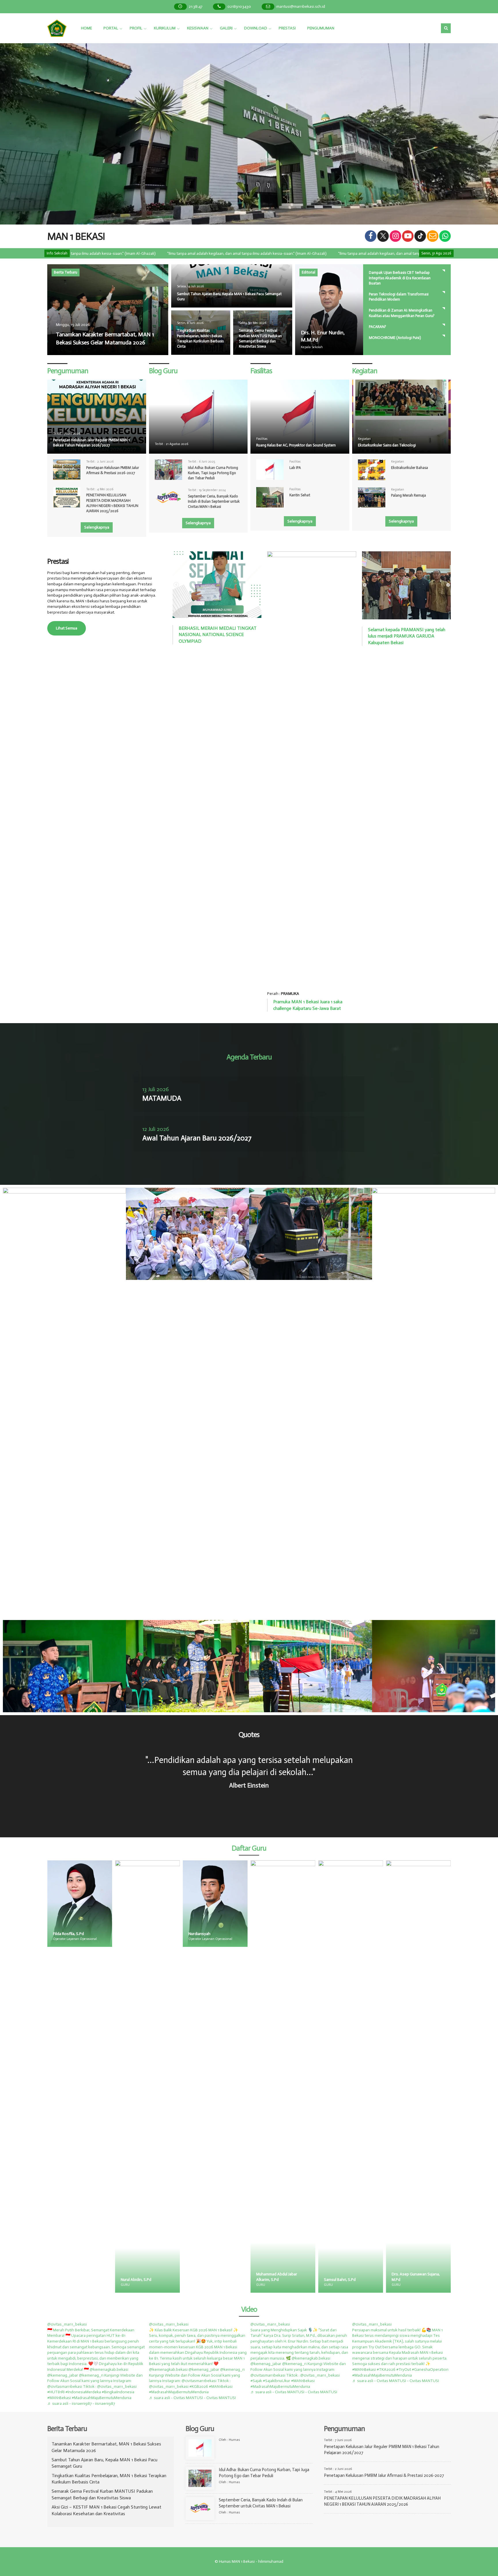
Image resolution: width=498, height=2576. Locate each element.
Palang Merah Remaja (409, 495)
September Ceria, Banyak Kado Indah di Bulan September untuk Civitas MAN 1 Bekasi (214, 501)
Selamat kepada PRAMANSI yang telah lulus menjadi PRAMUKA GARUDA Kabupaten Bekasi (407, 636)
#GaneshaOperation (430, 2369)
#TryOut (404, 2369)
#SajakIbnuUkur (277, 2381)
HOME (86, 28)
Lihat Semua (67, 628)
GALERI (226, 28)
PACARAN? (378, 327)
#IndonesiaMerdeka (83, 2392)
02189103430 (239, 6)
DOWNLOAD (256, 28)
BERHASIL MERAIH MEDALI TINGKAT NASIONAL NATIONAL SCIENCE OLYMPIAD (218, 635)
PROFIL (136, 28)
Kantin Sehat (300, 495)
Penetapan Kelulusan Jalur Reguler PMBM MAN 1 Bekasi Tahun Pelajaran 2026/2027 (91, 443)
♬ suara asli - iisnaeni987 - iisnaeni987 (81, 2404)
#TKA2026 (386, 2369)
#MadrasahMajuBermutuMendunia (102, 2398)
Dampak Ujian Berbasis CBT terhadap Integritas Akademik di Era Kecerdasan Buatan (400, 278)
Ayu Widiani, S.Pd (407, 2280)
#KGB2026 (199, 2387)
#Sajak (256, 2381)
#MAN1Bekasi (59, 2398)
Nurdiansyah (64, 1934)
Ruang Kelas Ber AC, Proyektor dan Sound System (296, 445)
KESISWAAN (198, 28)
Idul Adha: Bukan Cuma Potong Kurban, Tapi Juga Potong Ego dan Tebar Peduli (213, 473)
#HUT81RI (56, 2392)
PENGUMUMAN (321, 28)
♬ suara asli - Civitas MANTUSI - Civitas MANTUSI (192, 2398)
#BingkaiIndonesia (118, 2392)
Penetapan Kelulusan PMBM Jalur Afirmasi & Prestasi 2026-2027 (384, 2475)
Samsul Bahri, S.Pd (204, 2280)
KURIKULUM (165, 28)
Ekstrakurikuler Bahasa (410, 468)
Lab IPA (295, 468)
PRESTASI (287, 28)
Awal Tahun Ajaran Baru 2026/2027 (197, 1138)
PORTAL (111, 28)
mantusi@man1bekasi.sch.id (301, 6)
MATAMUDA (162, 1098)
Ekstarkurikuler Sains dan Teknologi (387, 445)
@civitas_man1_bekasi (67, 2324)
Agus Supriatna (337, 2280)
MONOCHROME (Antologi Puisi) (395, 338)
